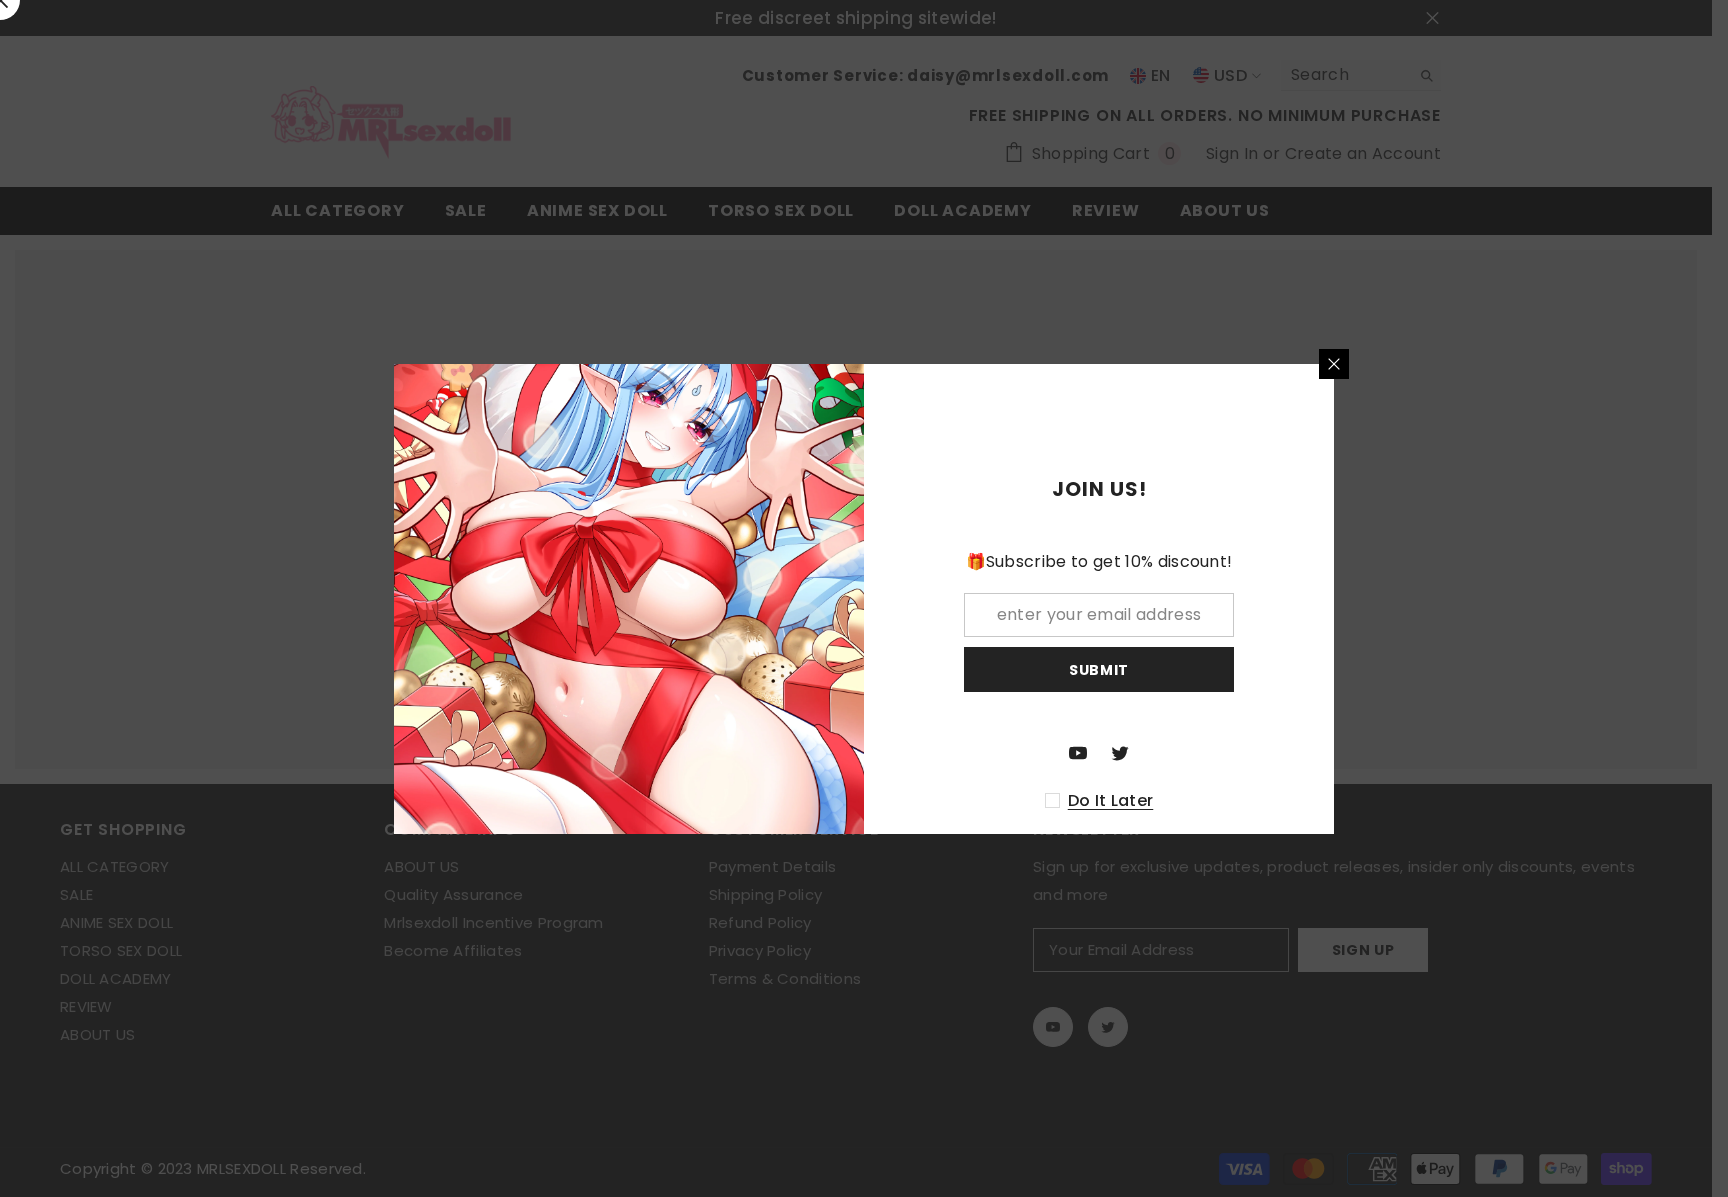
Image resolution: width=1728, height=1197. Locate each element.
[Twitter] (1120, 753)
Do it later (1111, 801)
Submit (1099, 669)
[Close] (1334, 364)
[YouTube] (1078, 753)
